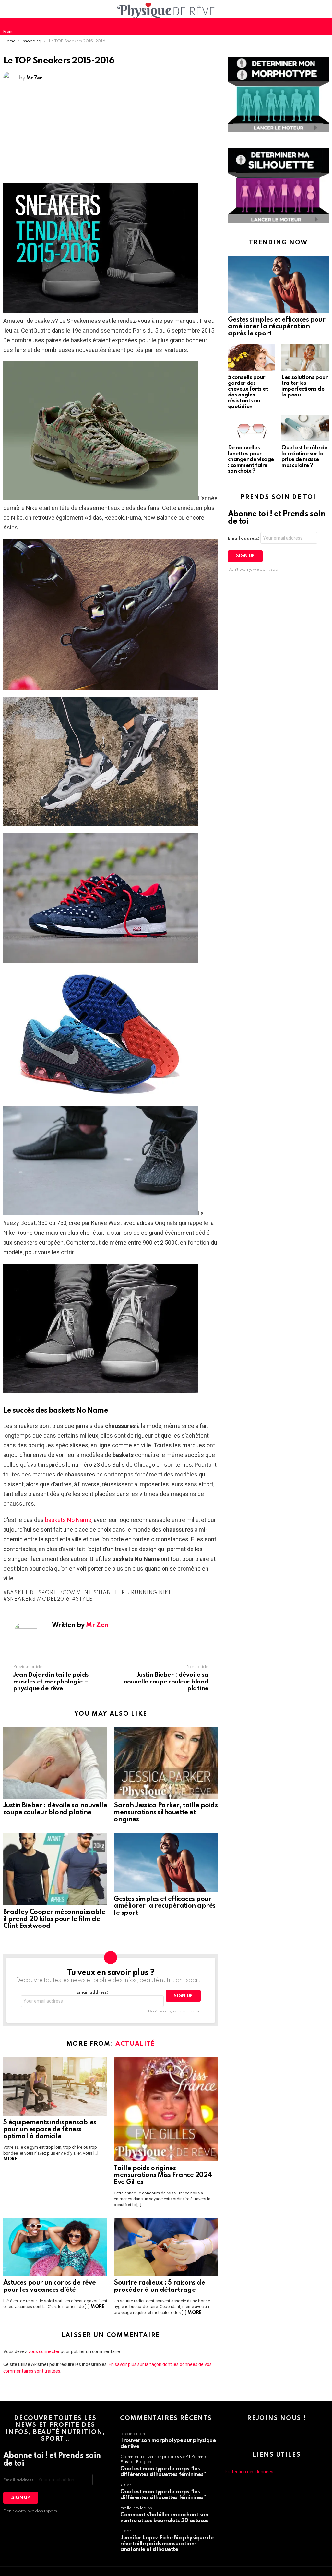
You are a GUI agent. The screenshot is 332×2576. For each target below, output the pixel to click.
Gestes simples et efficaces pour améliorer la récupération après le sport (165, 1906)
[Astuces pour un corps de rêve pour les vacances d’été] (55, 2247)
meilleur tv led (133, 2508)
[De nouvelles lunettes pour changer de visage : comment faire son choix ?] (252, 428)
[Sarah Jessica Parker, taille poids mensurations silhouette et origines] (166, 1763)
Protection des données (249, 2472)
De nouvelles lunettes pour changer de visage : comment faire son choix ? (251, 460)
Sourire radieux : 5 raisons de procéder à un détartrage (159, 2287)
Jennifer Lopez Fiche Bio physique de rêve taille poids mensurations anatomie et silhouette (167, 2544)
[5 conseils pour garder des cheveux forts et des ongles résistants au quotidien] (252, 358)
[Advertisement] (111, 135)
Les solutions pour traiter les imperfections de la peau (304, 386)
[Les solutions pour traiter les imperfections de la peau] (305, 358)
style (84, 1599)
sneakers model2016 (38, 1599)
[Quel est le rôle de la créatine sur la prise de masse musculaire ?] (305, 428)
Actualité (135, 2044)
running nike (151, 1593)
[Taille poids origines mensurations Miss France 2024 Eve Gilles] (166, 2109)
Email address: (92, 1993)
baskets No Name (68, 1520)
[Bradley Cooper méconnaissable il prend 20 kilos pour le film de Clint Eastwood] (55, 1869)
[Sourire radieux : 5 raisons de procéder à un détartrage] (166, 2247)
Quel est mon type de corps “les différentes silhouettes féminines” (163, 2472)
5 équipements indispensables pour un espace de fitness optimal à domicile (50, 2130)
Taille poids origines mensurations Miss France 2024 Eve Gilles (163, 2176)
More (10, 2159)
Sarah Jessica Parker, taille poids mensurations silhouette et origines (166, 1813)
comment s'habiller (94, 1593)
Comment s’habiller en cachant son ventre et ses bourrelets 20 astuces (164, 2518)
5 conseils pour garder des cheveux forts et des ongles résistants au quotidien (248, 392)
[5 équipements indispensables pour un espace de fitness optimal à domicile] (55, 2086)
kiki (123, 2485)
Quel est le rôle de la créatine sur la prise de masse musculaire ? (304, 457)
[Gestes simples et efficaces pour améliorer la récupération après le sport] (166, 1863)
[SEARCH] (324, 26)
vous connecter (44, 2351)
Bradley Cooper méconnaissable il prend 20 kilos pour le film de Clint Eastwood (54, 1919)
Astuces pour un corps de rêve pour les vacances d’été (49, 2287)
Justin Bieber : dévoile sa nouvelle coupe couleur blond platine (55, 1809)
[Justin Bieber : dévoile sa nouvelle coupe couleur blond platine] (55, 1763)
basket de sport (32, 1593)
